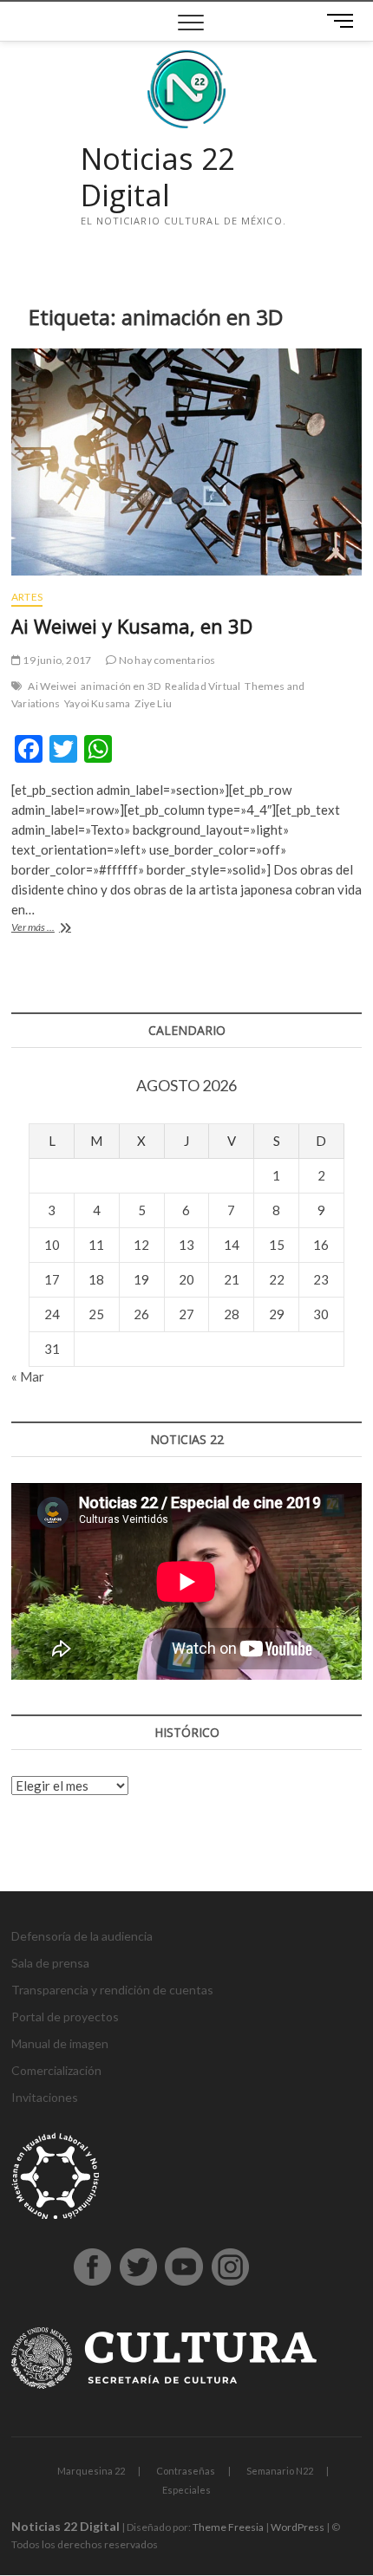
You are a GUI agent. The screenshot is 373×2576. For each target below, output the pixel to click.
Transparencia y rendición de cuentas (112, 1990)
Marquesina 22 (91, 2471)
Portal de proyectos (65, 2017)
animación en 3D (121, 686)
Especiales (186, 2490)
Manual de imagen (60, 2043)
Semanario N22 (280, 2471)
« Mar (28, 1376)
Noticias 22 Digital (157, 177)
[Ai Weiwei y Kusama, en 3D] (186, 462)
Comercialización (56, 2070)
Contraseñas (186, 2471)
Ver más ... (51, 929)
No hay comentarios (166, 660)
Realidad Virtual (203, 686)
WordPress (298, 2527)
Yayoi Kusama (97, 703)
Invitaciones (45, 2097)
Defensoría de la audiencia (82, 1936)
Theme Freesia (228, 2527)
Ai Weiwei (52, 686)
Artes (27, 597)
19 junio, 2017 (56, 660)
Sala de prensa (50, 1963)
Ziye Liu (153, 703)
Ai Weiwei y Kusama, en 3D (132, 626)
